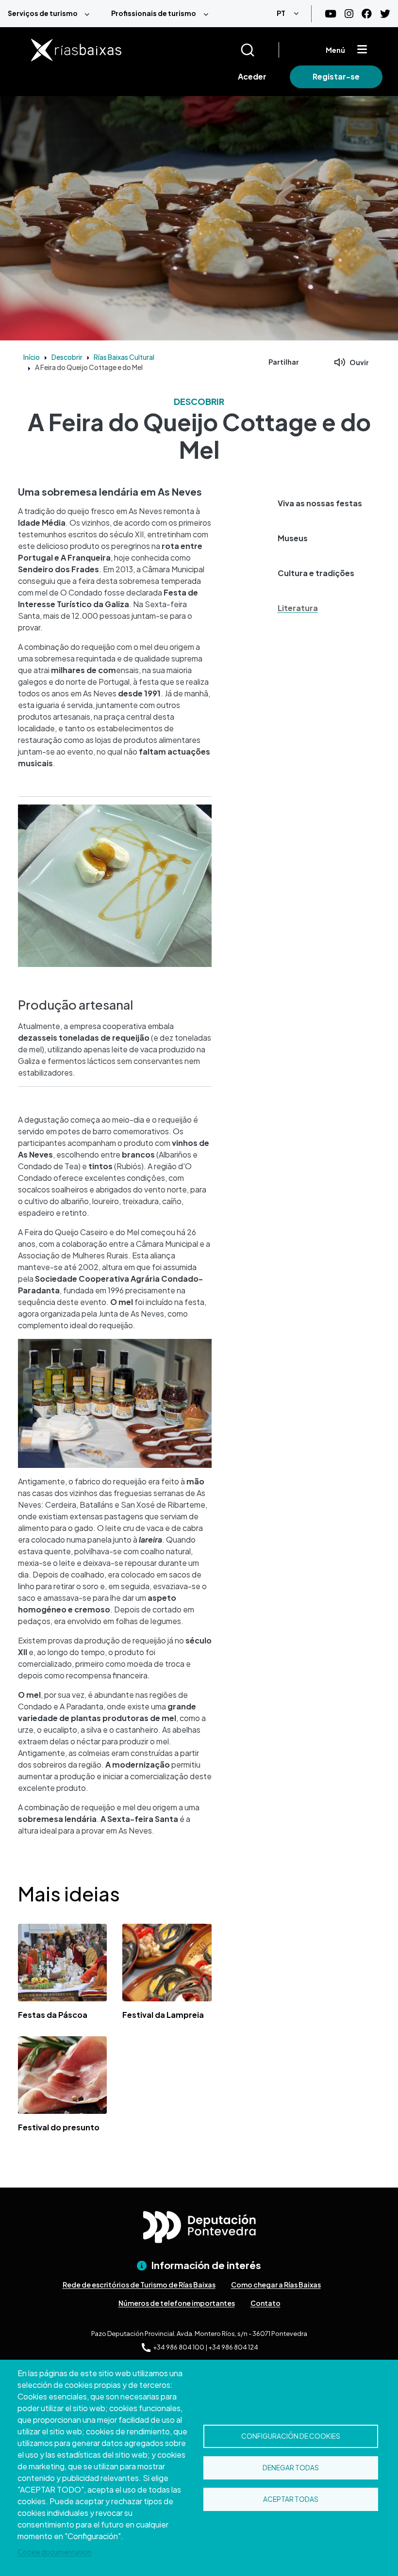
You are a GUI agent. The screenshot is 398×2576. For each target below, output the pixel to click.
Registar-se (336, 76)
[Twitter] (385, 14)
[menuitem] (52, 14)
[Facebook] (367, 14)
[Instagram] (349, 14)
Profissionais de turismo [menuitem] (154, 13)
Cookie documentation (54, 2552)
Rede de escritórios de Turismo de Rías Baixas (139, 2285)
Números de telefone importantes (177, 2303)
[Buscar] (259, 50)
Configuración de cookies (291, 2436)
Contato (265, 2303)
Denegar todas (291, 2468)
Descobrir (67, 357)
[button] (323, 503)
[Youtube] (331, 14)
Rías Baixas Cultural (124, 357)
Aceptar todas (291, 2499)
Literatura (298, 608)
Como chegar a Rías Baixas (276, 2285)
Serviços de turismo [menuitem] (43, 13)
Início (32, 357)
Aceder (252, 76)
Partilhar (284, 362)
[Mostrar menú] (362, 50)
